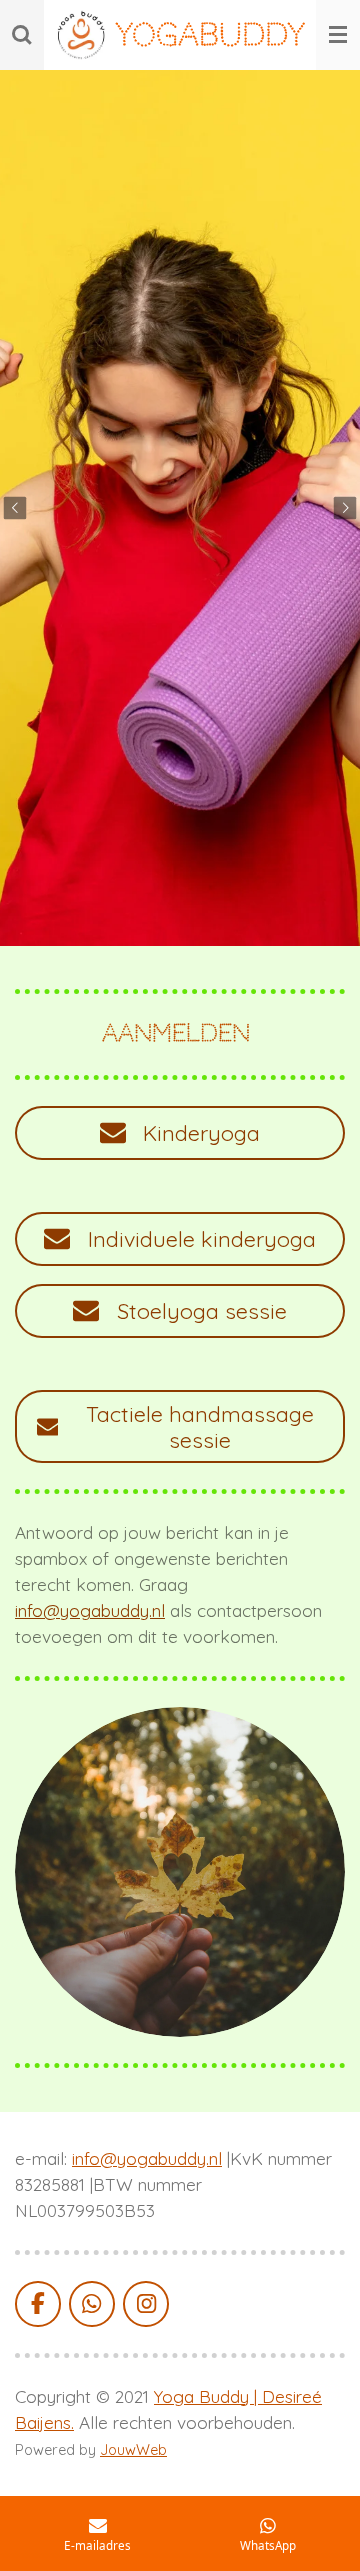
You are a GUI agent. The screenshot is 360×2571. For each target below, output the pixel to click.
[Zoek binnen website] (22, 35)
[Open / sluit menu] (338, 35)
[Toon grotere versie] (180, 1872)
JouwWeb (133, 2450)
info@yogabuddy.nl (90, 1610)
